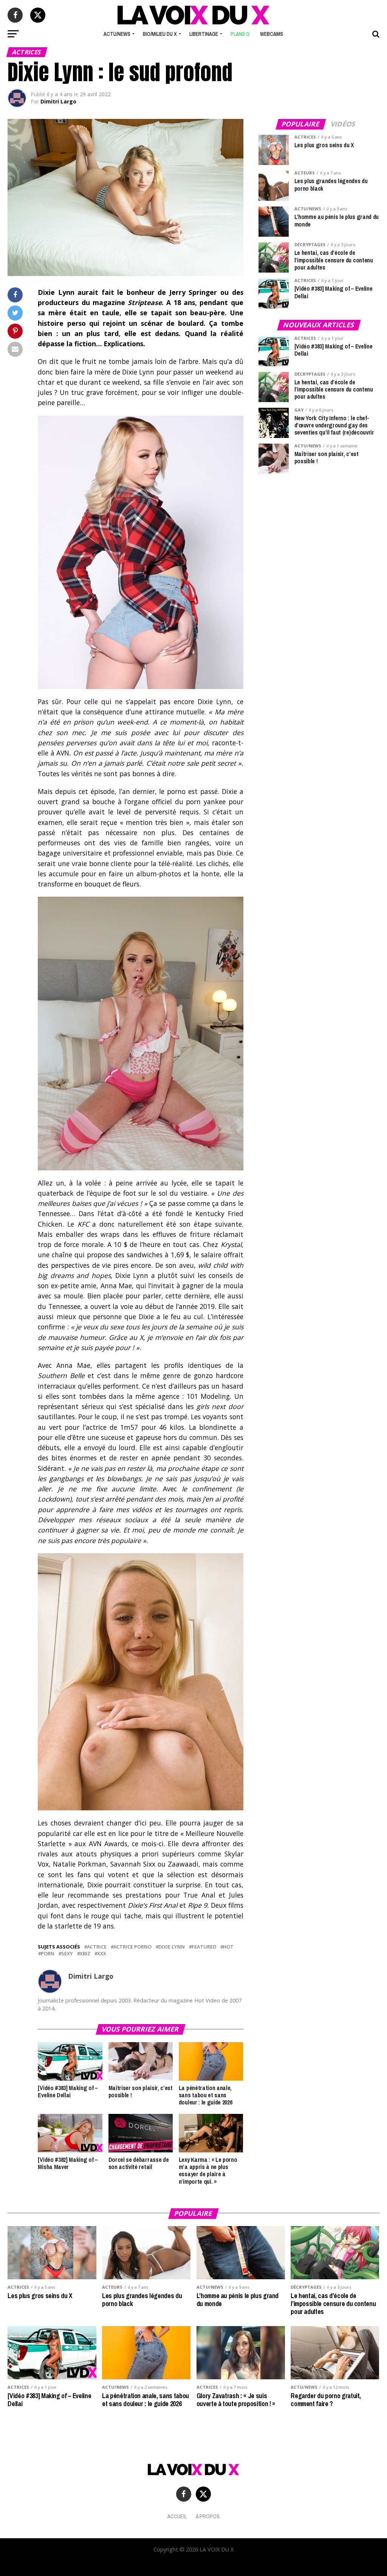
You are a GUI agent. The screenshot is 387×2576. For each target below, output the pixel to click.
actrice (97, 1947)
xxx (102, 1954)
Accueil (177, 2516)
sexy (67, 1954)
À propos (208, 2516)
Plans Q (240, 34)
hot (228, 1947)
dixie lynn (172, 1947)
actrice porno (132, 1947)
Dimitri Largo (58, 101)
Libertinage (204, 34)
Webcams (272, 34)
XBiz (85, 1954)
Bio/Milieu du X (160, 34)
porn (48, 1954)
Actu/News (117, 34)
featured (204, 1947)
